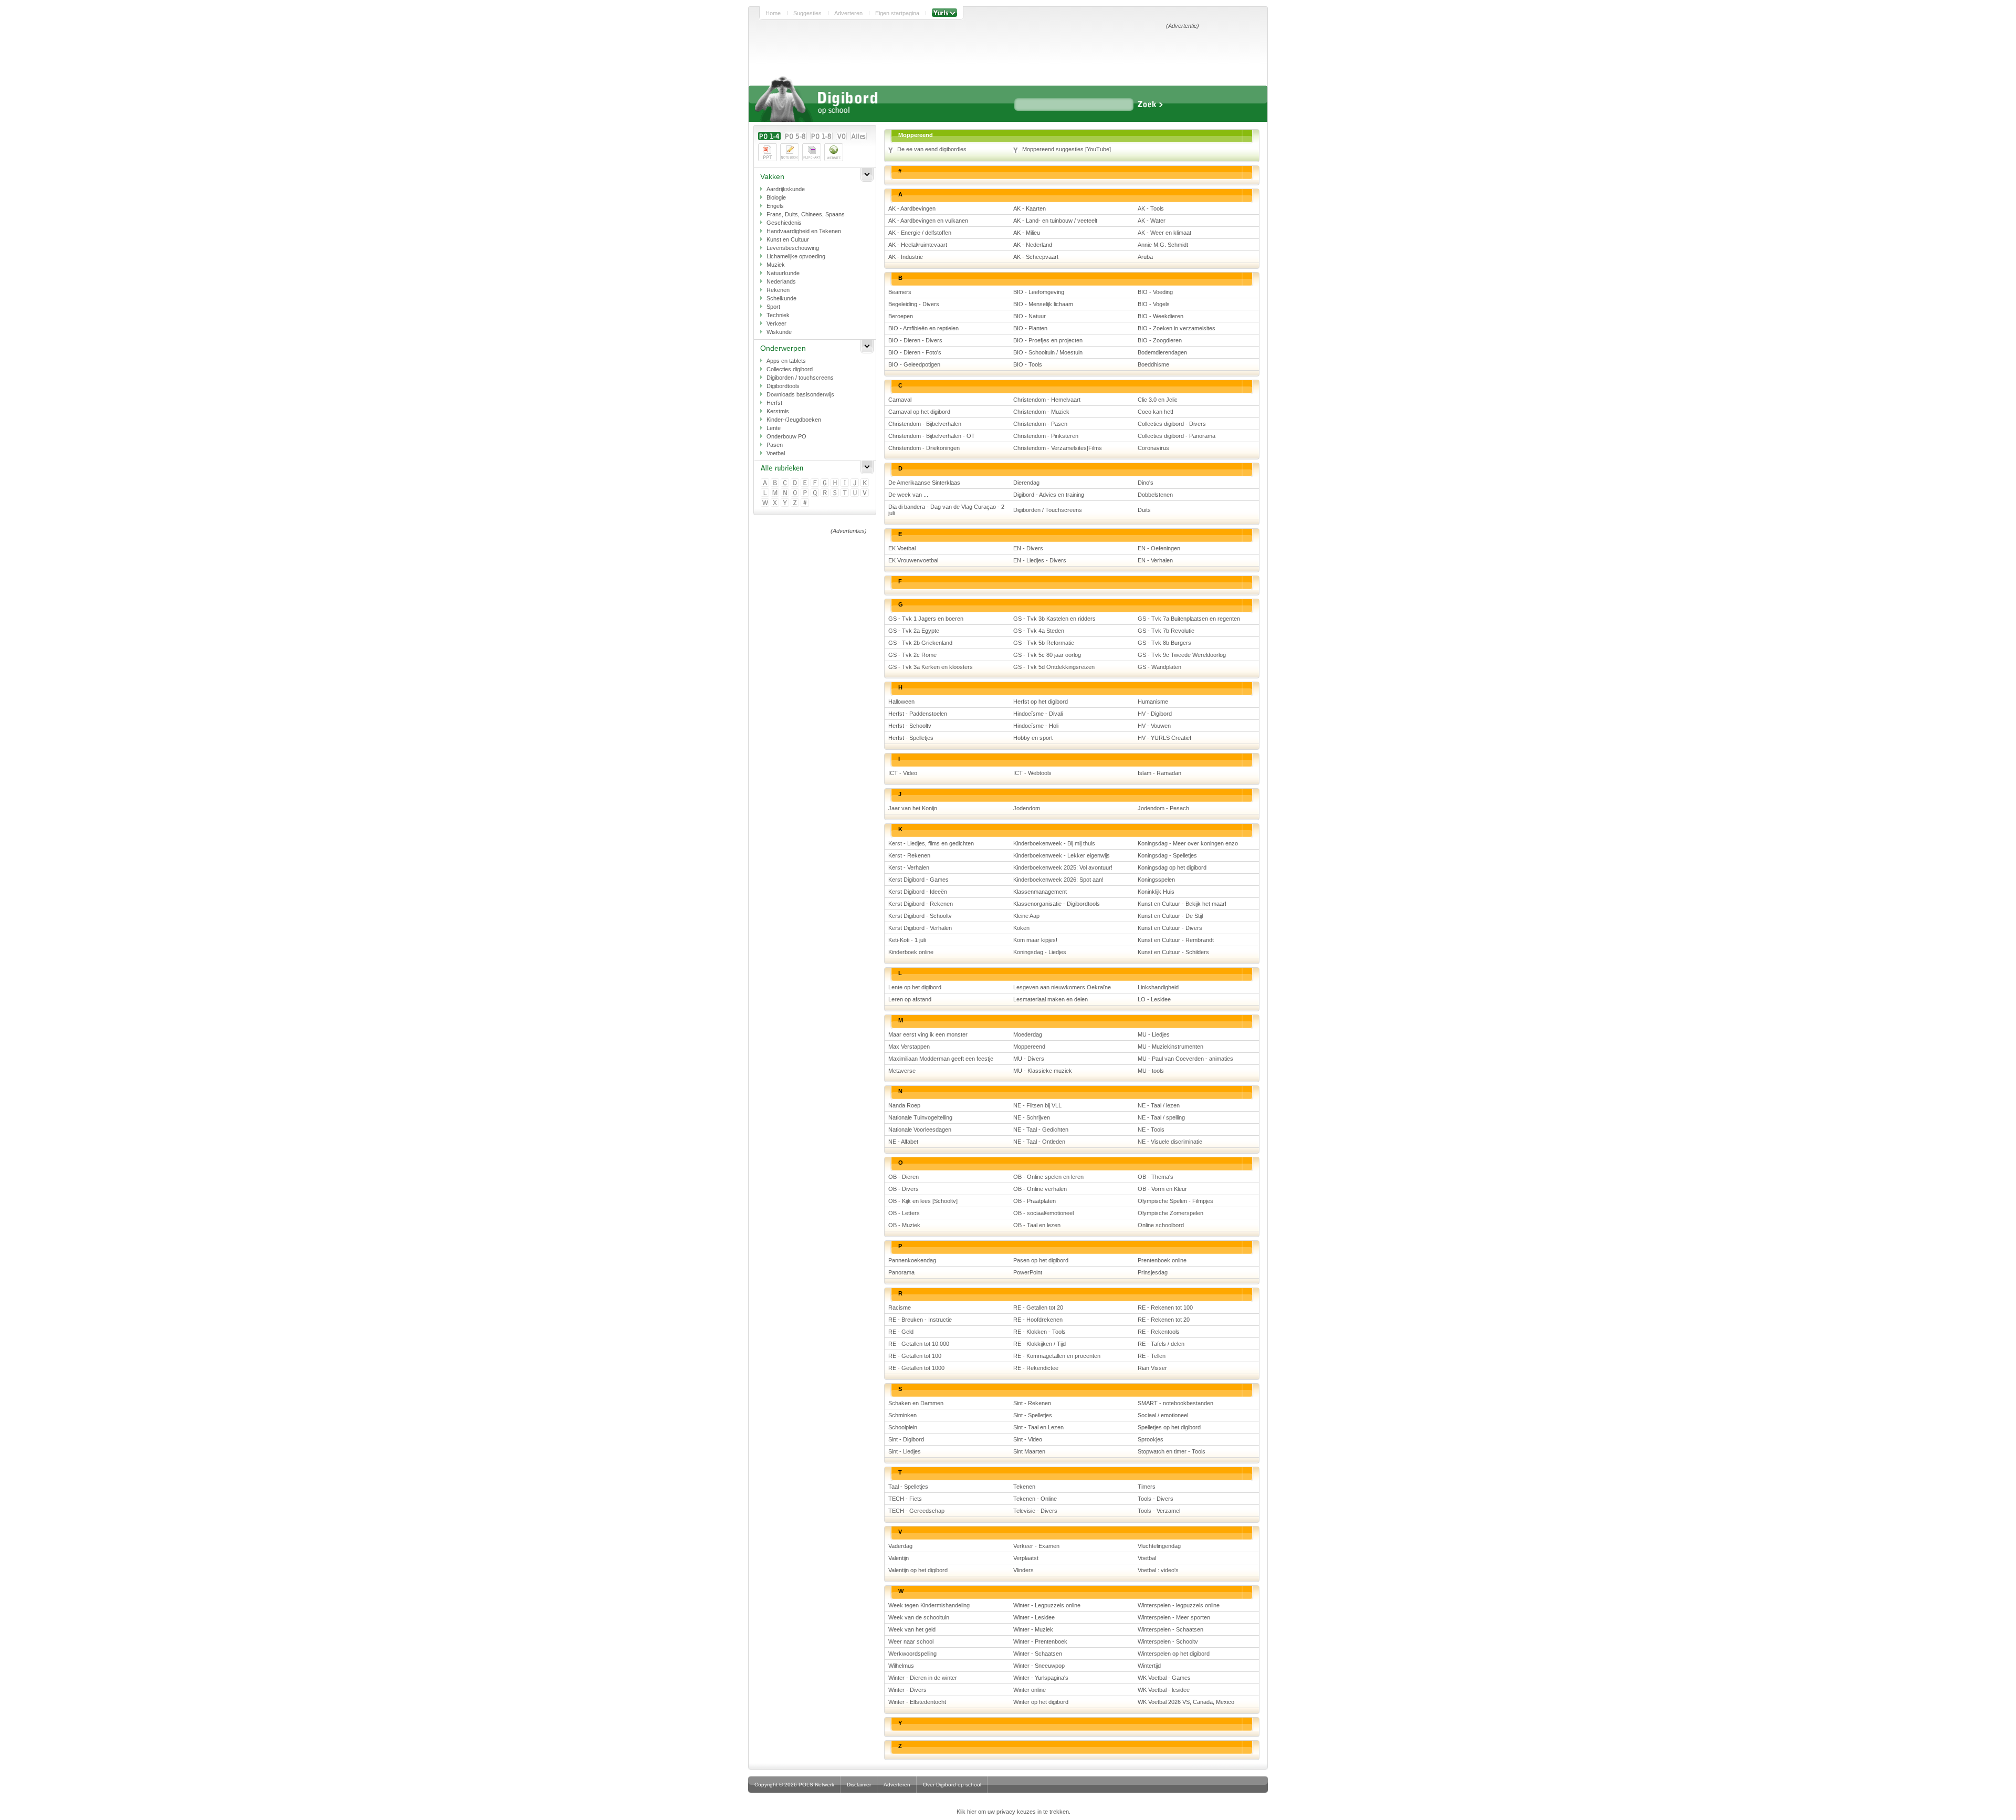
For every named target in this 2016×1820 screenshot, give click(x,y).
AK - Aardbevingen (912, 208)
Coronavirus (1153, 448)
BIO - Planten (1030, 328)
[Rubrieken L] (766, 493)
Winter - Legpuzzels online (1047, 1605)
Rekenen (778, 290)
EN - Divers (1028, 548)
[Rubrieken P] (806, 493)
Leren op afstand (910, 999)
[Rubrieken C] (786, 483)
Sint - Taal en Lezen (1038, 1427)
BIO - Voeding (1155, 292)
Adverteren (848, 13)
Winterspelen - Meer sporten (1174, 1617)
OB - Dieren (904, 1177)
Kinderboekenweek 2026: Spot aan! (1058, 880)
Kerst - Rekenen (909, 855)
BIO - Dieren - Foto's (915, 352)
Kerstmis (778, 411)
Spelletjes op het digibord (1169, 1427)
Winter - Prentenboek (1040, 1641)
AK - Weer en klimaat (1164, 233)
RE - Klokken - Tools (1039, 1332)
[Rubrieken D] (796, 483)
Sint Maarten (1029, 1451)
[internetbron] (834, 152)
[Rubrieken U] (855, 493)
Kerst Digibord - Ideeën (918, 892)
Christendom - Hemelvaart (1047, 400)
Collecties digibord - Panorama (1177, 436)
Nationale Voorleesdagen (920, 1129)
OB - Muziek (904, 1225)
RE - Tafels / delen (1161, 1344)
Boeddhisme (1153, 364)
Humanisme (1153, 702)
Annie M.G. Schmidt (1163, 245)
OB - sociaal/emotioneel (1043, 1213)
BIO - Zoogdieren (1160, 340)
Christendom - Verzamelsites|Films (1058, 448)
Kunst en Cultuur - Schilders (1173, 952)
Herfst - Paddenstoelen (918, 714)
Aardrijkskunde (786, 189)
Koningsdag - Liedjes (1040, 952)
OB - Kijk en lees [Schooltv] (923, 1201)
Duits (1144, 510)
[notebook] (790, 152)
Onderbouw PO (786, 436)
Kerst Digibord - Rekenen (921, 904)
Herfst (774, 403)
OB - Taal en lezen (1037, 1225)
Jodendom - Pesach (1163, 808)
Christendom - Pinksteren (1046, 436)
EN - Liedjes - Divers (1040, 560)
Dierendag (1026, 483)
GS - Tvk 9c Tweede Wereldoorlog (1182, 655)
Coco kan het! (1156, 412)
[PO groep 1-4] (769, 136)
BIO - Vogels (1154, 304)
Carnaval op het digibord (919, 412)
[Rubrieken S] (836, 493)
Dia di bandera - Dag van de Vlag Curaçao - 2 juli (946, 510)
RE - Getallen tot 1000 (916, 1368)
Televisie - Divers (1035, 1511)
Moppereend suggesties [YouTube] (1067, 149)
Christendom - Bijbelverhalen (925, 424)
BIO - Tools (1028, 364)
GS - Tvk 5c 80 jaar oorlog (1047, 655)
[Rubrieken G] (826, 483)
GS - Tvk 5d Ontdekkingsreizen (1054, 667)
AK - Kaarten (1030, 208)
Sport (773, 307)
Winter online (1030, 1690)
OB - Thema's (1156, 1177)
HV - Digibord (1155, 714)
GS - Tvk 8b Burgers (1164, 643)
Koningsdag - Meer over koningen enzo (1188, 843)
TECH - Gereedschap (916, 1511)
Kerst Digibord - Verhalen (920, 928)
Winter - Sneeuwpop (1039, 1666)
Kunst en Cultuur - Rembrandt (1176, 940)
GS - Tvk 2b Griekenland (920, 643)
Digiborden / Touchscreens (1048, 510)
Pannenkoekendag (912, 1260)
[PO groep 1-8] (821, 136)
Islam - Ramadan (1159, 773)
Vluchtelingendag (1159, 1546)
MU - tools (1151, 1071)
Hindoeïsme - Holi (1036, 726)
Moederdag (1028, 1034)
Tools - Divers (1156, 1499)
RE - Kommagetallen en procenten (1057, 1356)
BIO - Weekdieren (1161, 316)
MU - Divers (1029, 1059)
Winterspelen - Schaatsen (1170, 1629)
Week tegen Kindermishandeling (929, 1605)
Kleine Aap (1026, 916)
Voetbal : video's (1158, 1570)
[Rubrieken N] (786, 493)
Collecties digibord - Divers (1172, 424)
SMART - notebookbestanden (1175, 1403)
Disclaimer (859, 1785)
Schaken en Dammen (916, 1403)
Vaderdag (900, 1546)
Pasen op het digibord (1041, 1260)
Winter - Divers (907, 1690)
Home (773, 13)
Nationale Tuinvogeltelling (920, 1117)
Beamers (900, 292)
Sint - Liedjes (905, 1451)
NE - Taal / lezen (1159, 1105)
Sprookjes (1151, 1439)
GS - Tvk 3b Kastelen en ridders (1054, 619)
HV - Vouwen (1154, 726)
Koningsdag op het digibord (1172, 867)
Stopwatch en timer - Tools (1172, 1451)
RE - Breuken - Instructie (920, 1320)
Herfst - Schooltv (910, 726)
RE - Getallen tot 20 (1038, 1308)
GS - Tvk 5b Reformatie (1044, 643)
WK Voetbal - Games (1164, 1678)
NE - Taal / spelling (1161, 1117)
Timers (1147, 1487)
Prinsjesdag (1153, 1272)
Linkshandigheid (1158, 987)
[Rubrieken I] (846, 483)
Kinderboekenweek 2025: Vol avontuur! (1063, 867)
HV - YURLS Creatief (1164, 738)
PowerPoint (1028, 1272)
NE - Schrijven (1032, 1117)
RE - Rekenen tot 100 (1165, 1308)
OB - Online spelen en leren (1048, 1177)
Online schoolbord (1161, 1225)
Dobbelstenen (1155, 495)
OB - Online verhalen (1040, 1189)
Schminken (902, 1415)
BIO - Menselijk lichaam (1043, 304)
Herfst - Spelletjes (911, 738)
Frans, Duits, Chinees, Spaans (806, 214)
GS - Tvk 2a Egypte (914, 631)
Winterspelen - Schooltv (1168, 1641)
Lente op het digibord (915, 987)
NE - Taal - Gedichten (1041, 1129)
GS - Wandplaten (1159, 667)
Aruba (1145, 257)
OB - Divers (904, 1189)
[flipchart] (812, 152)
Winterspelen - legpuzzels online (1179, 1605)
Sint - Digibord (906, 1439)
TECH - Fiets (905, 1499)
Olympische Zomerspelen (1170, 1213)
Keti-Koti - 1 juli (907, 940)
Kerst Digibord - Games (918, 880)
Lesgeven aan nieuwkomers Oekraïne (1062, 987)
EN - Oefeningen (1159, 548)
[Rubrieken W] (766, 503)
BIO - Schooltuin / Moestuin (1048, 352)
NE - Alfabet (903, 1142)
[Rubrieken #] (806, 503)
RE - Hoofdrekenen (1038, 1320)
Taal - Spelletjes (908, 1487)
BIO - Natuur (1030, 316)
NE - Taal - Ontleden (1039, 1142)
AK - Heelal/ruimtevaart (918, 245)
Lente (774, 428)
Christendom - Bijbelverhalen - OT (932, 436)
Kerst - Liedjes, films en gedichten (931, 843)
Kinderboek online (911, 952)
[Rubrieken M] (776, 493)
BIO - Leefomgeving (1039, 292)
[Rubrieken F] (816, 483)
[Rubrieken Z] (796, 503)
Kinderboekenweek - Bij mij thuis (1054, 843)
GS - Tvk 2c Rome (912, 655)
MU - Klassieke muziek (1043, 1071)
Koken (1021, 928)
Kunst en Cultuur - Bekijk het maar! (1182, 904)
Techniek (778, 315)
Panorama (901, 1272)
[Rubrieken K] (865, 483)
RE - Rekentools (1159, 1332)
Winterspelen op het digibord (1174, 1654)
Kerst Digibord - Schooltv (920, 916)
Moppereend (1029, 1047)
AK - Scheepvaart (1036, 257)
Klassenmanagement (1040, 892)
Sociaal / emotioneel (1163, 1415)
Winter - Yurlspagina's (1041, 1678)
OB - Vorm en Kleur (1162, 1189)
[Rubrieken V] (865, 493)
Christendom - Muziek (1041, 412)
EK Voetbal (902, 548)
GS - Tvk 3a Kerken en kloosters (931, 667)
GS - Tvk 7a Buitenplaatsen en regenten (1189, 619)
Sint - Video (1028, 1439)
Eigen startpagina (897, 13)
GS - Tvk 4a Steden (1039, 631)
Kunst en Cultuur (788, 239)
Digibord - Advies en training (1049, 495)
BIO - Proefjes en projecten (1048, 340)
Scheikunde (781, 298)
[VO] (841, 136)
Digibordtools (783, 386)
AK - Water (1152, 221)
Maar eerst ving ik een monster (928, 1034)
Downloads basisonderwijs (800, 394)
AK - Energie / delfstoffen (920, 233)
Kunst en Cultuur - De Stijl (1170, 916)
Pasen (775, 445)
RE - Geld (901, 1332)
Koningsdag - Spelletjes (1167, 855)
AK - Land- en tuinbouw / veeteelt (1055, 221)
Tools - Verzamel (1159, 1511)
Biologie (776, 197)
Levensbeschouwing (793, 248)
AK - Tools (1151, 208)
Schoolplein (903, 1427)
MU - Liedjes (1154, 1034)
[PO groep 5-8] (795, 136)
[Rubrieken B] (776, 483)
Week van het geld (912, 1629)
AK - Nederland (1033, 245)
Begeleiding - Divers (914, 304)
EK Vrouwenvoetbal (913, 560)
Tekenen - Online (1035, 1499)
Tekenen (1024, 1487)
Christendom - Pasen (1040, 424)
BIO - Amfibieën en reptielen (923, 328)
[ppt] (768, 152)
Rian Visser (1152, 1368)
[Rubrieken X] (776, 503)
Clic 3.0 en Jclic (1158, 400)
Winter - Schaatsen (1038, 1654)
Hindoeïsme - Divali (1038, 714)
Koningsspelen (1156, 880)
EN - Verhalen (1155, 560)
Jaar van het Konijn (913, 808)
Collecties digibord (790, 369)
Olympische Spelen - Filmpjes (1175, 1201)
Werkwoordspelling (912, 1654)
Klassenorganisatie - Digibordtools (1057, 904)
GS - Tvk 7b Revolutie (1166, 631)
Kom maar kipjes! (1035, 940)
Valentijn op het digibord (918, 1570)
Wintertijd (1149, 1666)
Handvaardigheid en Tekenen (804, 231)
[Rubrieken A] (766, 483)
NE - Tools (1151, 1129)
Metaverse (902, 1071)
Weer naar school (911, 1641)
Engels (775, 206)
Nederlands (781, 281)
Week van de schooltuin (919, 1617)
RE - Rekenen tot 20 (1164, 1320)
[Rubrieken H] (836, 483)
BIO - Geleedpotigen (914, 364)
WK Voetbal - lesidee (1164, 1690)
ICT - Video (903, 773)
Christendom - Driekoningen (924, 448)
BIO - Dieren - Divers (915, 340)
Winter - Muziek (1033, 1629)
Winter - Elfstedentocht (917, 1702)
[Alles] (858, 136)
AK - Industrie (906, 257)
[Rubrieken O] (796, 493)
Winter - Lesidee (1034, 1617)
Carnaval (900, 400)
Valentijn (899, 1558)
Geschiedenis (784, 223)
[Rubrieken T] (846, 493)
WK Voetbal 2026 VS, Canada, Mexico (1186, 1702)
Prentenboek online (1162, 1260)
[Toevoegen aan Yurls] (944, 13)
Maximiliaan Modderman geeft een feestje (941, 1059)
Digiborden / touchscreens (800, 378)
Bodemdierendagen (1162, 352)
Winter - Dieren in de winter (923, 1678)
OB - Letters (904, 1213)
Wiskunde (779, 332)
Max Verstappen (909, 1047)
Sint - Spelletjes (1033, 1415)
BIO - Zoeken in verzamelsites (1177, 328)
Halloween (901, 702)
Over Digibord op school (952, 1785)
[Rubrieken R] (826, 493)
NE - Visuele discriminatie (1170, 1142)
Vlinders (1023, 1570)
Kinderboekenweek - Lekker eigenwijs (1062, 855)
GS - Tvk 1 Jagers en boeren (926, 619)
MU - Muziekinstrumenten (1170, 1047)
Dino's (1146, 483)
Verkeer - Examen (1036, 1546)
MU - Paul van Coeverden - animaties (1185, 1059)
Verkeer (776, 323)
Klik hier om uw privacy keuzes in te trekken (1013, 1812)
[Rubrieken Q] (816, 493)
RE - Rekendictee (1036, 1368)
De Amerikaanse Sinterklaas (924, 483)
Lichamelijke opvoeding (796, 256)
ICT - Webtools (1032, 773)
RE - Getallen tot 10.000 (919, 1344)
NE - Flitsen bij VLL (1037, 1105)
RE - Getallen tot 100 (915, 1356)
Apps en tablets (786, 361)
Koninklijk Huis (1156, 892)
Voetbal (776, 453)
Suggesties (807, 13)
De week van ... (908, 495)
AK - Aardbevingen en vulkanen (928, 221)
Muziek (776, 265)
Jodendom (1027, 808)
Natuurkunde (783, 273)
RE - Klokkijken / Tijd (1039, 1344)
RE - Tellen (1152, 1356)
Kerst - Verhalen (909, 867)
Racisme (900, 1308)
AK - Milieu (1027, 233)
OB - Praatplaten (1035, 1201)
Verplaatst (1026, 1558)
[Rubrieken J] (855, 483)
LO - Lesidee (1154, 999)
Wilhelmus (901, 1666)
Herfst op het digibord (1041, 702)
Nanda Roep (904, 1105)
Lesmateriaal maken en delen (1051, 999)
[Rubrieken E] (806, 483)
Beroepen (901, 316)
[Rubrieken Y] (786, 503)
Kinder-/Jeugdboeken (794, 420)
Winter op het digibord (1041, 1702)
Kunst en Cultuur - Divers (1170, 928)
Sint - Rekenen (1032, 1403)
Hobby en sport (1033, 738)
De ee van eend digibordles (932, 149)
